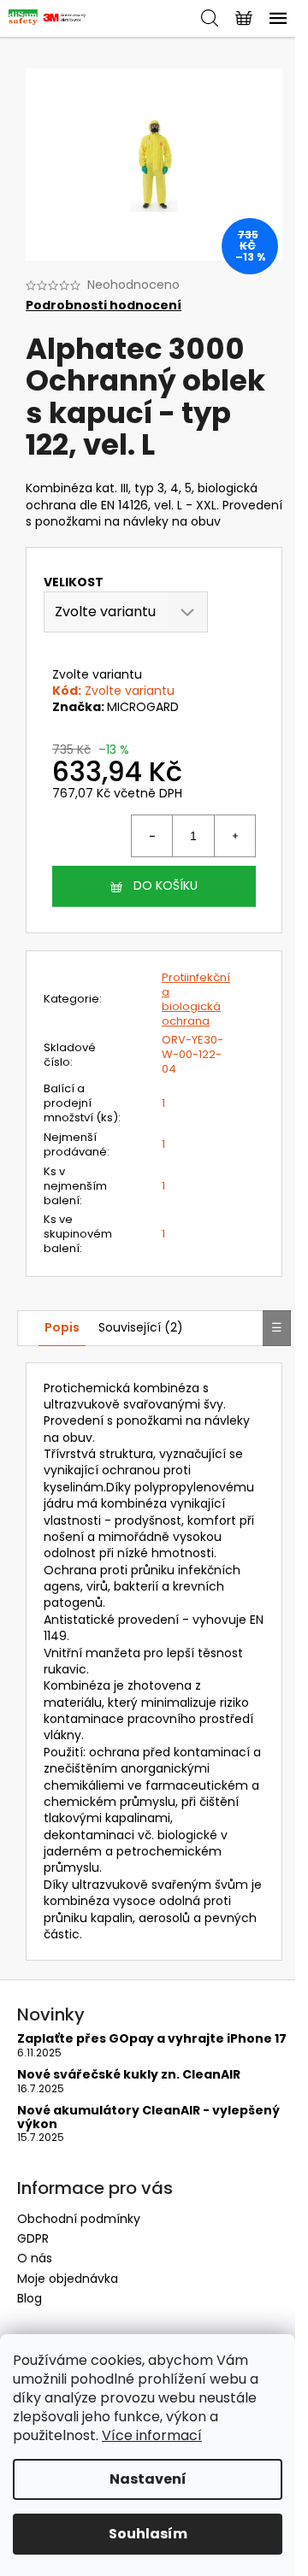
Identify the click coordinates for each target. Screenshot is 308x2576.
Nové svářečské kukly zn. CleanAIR (129, 2075)
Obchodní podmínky (79, 2219)
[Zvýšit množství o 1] (234, 836)
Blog (30, 2298)
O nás (35, 2258)
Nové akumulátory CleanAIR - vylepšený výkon (148, 2117)
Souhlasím (148, 2534)
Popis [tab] (62, 1327)
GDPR (33, 2238)
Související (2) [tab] (141, 1327)
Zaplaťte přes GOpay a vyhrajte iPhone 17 (152, 2039)
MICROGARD (143, 707)
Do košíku (166, 885)
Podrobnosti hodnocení (104, 306)
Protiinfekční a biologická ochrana (196, 999)
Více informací (152, 2435)
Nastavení (148, 2479)
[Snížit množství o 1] (152, 836)
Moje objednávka (68, 2279)
